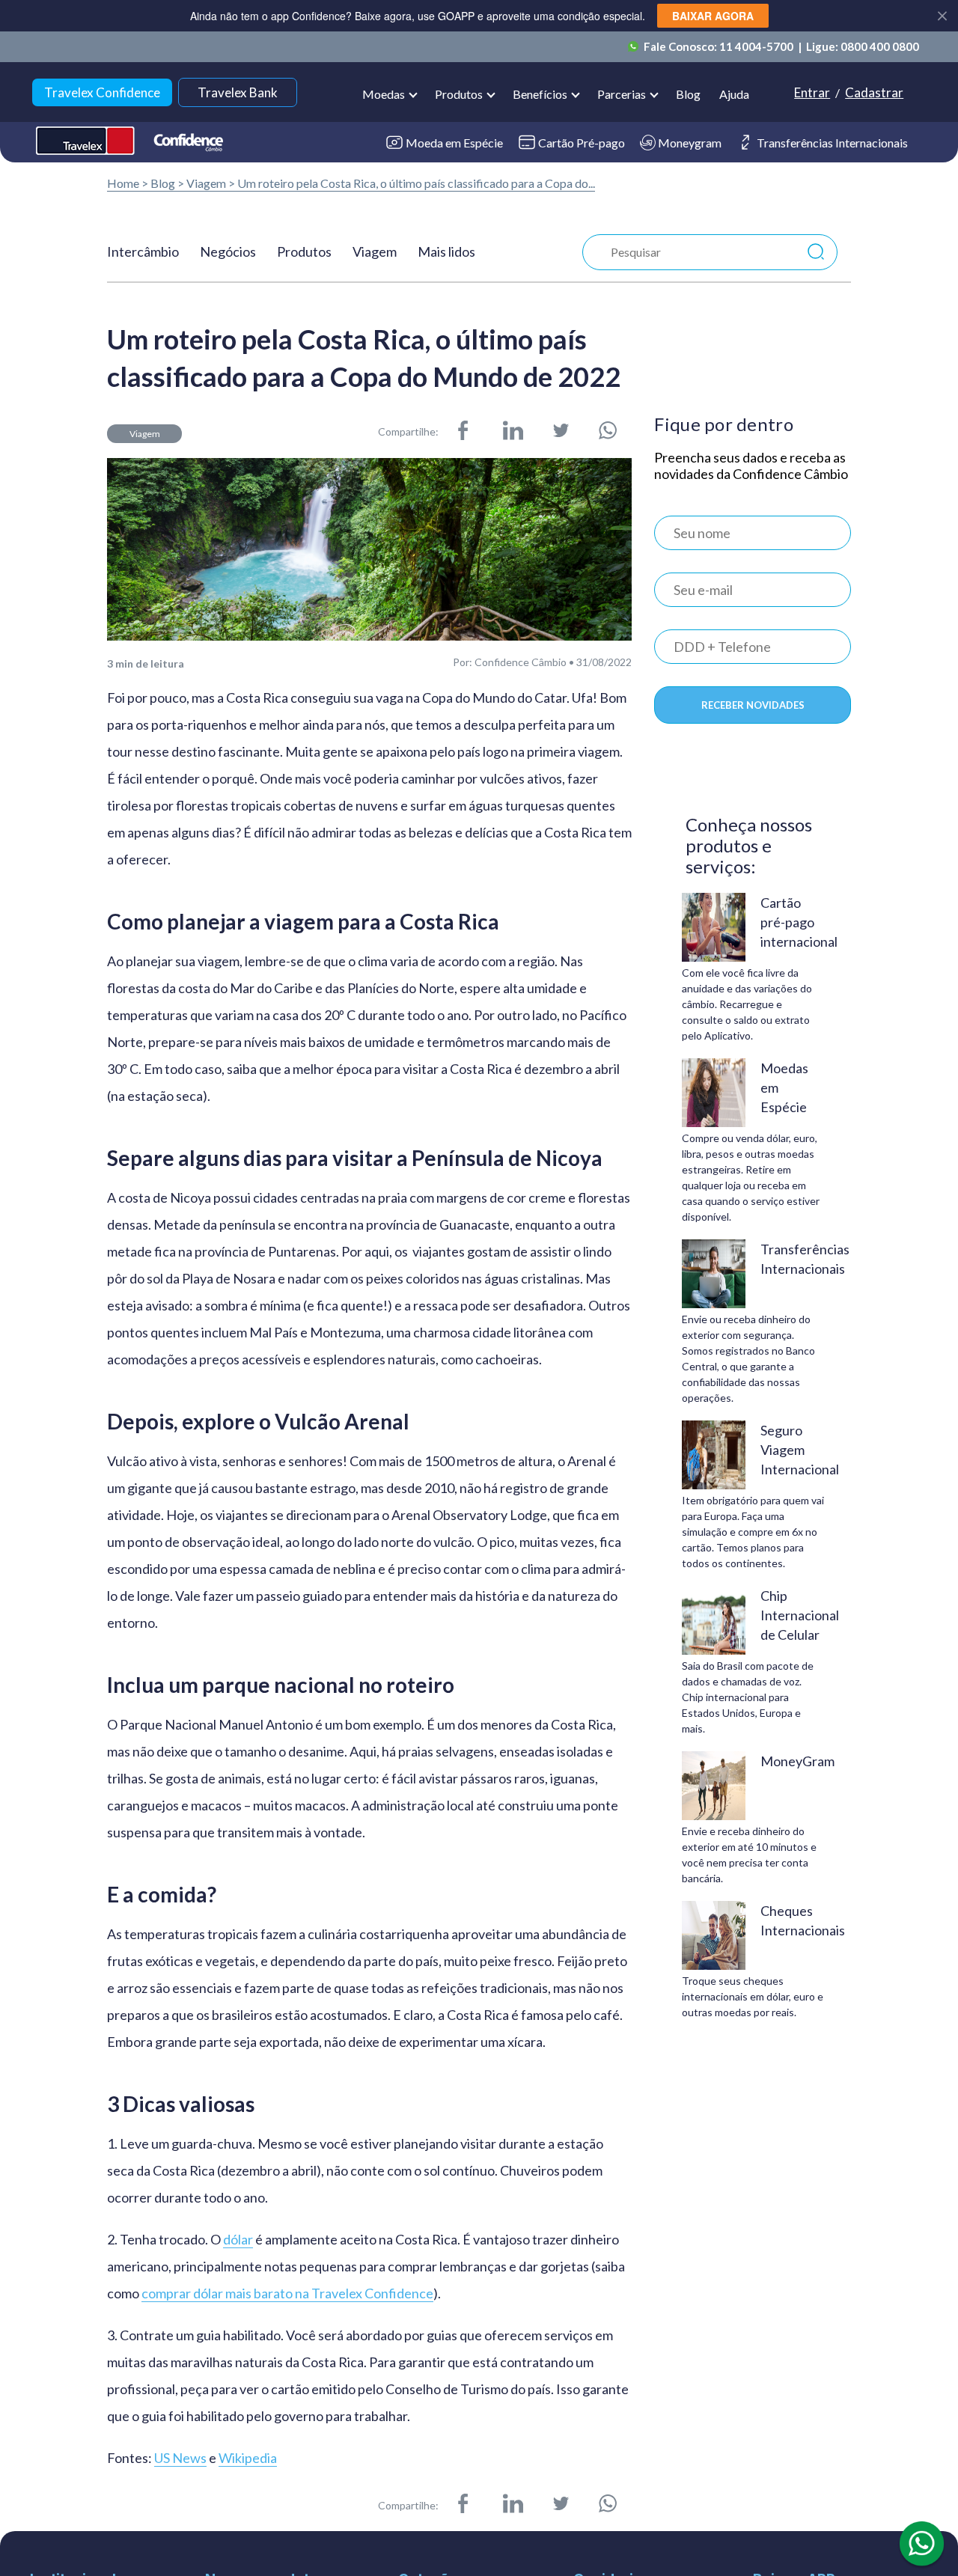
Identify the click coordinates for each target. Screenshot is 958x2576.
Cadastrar (874, 92)
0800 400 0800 (880, 46)
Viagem (206, 183)
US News (180, 2458)
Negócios (228, 251)
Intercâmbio (143, 251)
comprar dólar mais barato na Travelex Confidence (287, 2293)
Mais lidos (446, 251)
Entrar (812, 92)
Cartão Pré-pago (582, 143)
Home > (128, 183)
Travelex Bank (238, 92)
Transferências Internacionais (832, 143)
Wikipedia (248, 2458)
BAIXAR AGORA (713, 16)
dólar (238, 2240)
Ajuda (734, 94)
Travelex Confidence (102, 92)
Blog (688, 94)
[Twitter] (561, 432)
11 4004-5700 (757, 46)
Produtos (304, 251)
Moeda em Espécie (454, 143)
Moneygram (690, 143)
